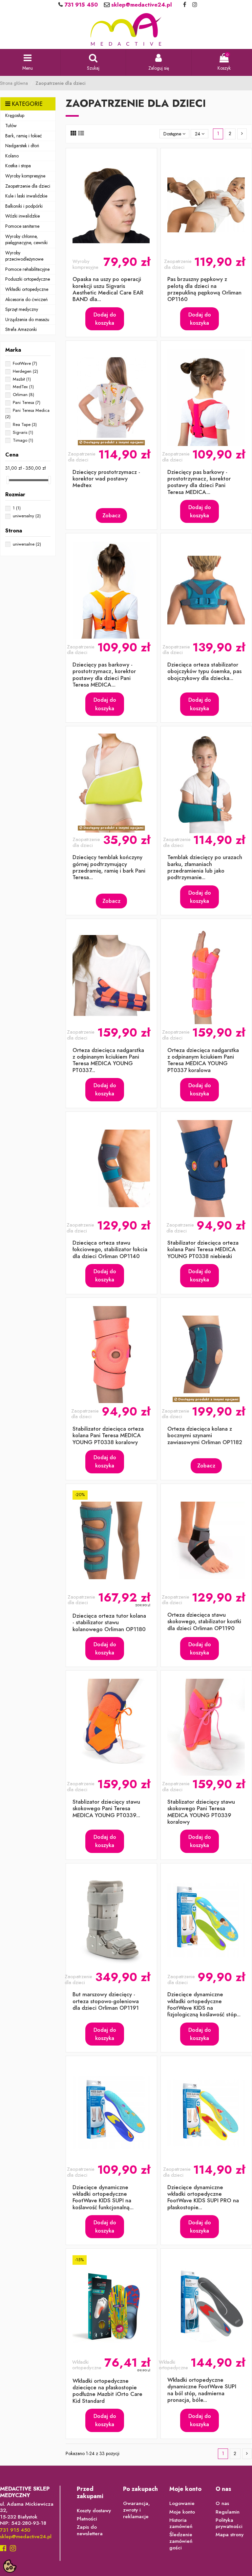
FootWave (25, 363)
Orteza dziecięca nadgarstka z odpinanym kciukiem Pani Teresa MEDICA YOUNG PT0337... (108, 1060)
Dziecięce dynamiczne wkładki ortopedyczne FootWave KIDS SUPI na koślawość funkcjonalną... (103, 2197)
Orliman (23, 395)
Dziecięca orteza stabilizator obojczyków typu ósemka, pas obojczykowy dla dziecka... (204, 671)
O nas (222, 2504)
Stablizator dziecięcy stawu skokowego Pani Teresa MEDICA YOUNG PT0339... (106, 1808)
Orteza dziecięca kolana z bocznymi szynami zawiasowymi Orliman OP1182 (205, 1435)
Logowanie (182, 2504)
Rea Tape (25, 424)
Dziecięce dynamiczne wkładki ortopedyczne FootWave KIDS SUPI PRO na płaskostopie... (203, 2197)
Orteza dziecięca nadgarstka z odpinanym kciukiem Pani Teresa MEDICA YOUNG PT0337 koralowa (203, 1060)
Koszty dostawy (94, 2511)
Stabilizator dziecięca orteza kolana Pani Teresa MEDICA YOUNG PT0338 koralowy (108, 1435)
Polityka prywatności (229, 2524)
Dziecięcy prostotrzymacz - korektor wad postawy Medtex (106, 479)
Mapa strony (230, 2535)
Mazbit (22, 379)
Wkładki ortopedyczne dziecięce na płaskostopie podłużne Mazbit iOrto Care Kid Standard (107, 2391)
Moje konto (182, 2512)
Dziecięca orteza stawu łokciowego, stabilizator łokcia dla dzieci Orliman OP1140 (110, 1249)
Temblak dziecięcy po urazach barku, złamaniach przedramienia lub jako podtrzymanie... (205, 867)
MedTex (23, 387)
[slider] (8, 480)
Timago (23, 440)
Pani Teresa (27, 402)
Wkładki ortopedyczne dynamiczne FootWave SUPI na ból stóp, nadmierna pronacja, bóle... (202, 2390)
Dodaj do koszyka (105, 319)
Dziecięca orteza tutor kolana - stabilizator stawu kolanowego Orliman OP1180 (109, 1622)
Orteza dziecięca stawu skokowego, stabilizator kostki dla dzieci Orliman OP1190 (204, 1621)
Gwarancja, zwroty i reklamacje (136, 2510)
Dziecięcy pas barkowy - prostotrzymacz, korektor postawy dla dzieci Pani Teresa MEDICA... (199, 482)
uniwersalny (27, 516)
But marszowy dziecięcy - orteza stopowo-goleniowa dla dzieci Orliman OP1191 (106, 2001)
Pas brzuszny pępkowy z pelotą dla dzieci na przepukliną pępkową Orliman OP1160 (204, 289)
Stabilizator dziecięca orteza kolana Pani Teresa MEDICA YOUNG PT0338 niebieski (203, 1249)
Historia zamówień (181, 2524)
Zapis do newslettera (90, 2530)
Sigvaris (23, 432)
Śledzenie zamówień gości (181, 2541)
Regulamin (228, 2512)
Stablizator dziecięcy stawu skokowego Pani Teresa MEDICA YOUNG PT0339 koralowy (201, 1812)
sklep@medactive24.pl (141, 5)
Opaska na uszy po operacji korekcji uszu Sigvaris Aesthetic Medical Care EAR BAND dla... (108, 289)
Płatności (87, 2519)
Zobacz (111, 515)
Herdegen (25, 371)
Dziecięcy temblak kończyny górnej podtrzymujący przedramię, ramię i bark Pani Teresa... (109, 867)
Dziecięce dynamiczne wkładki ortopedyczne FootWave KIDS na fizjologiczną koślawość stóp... (204, 2004)
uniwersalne (27, 544)
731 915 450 (80, 5)
